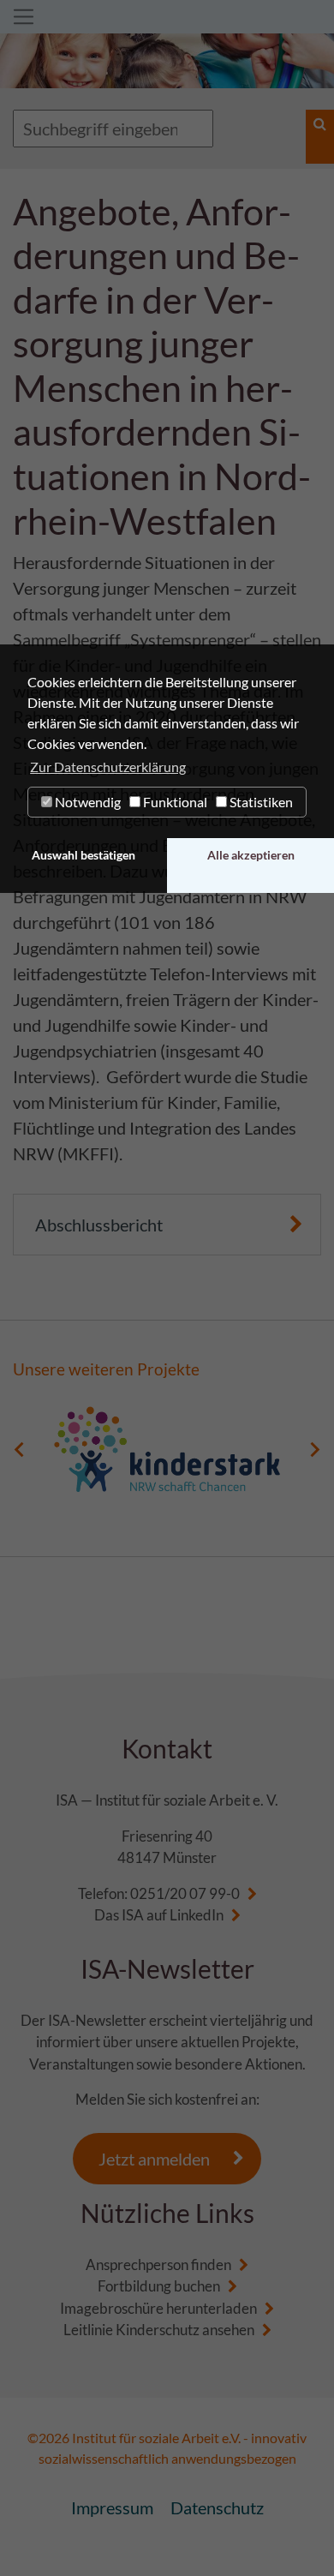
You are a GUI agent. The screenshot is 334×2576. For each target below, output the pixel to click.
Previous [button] (19, 1449)
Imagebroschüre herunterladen (158, 2308)
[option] (167, 1449)
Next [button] (315, 1449)
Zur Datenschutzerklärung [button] (108, 767)
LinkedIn (197, 1915)
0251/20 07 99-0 (185, 1893)
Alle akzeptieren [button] (251, 855)
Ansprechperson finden (158, 2264)
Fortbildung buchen (159, 2286)
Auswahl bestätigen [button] (83, 855)
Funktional (174, 802)
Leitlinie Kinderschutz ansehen (159, 2330)
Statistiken (260, 802)
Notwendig (86, 802)
